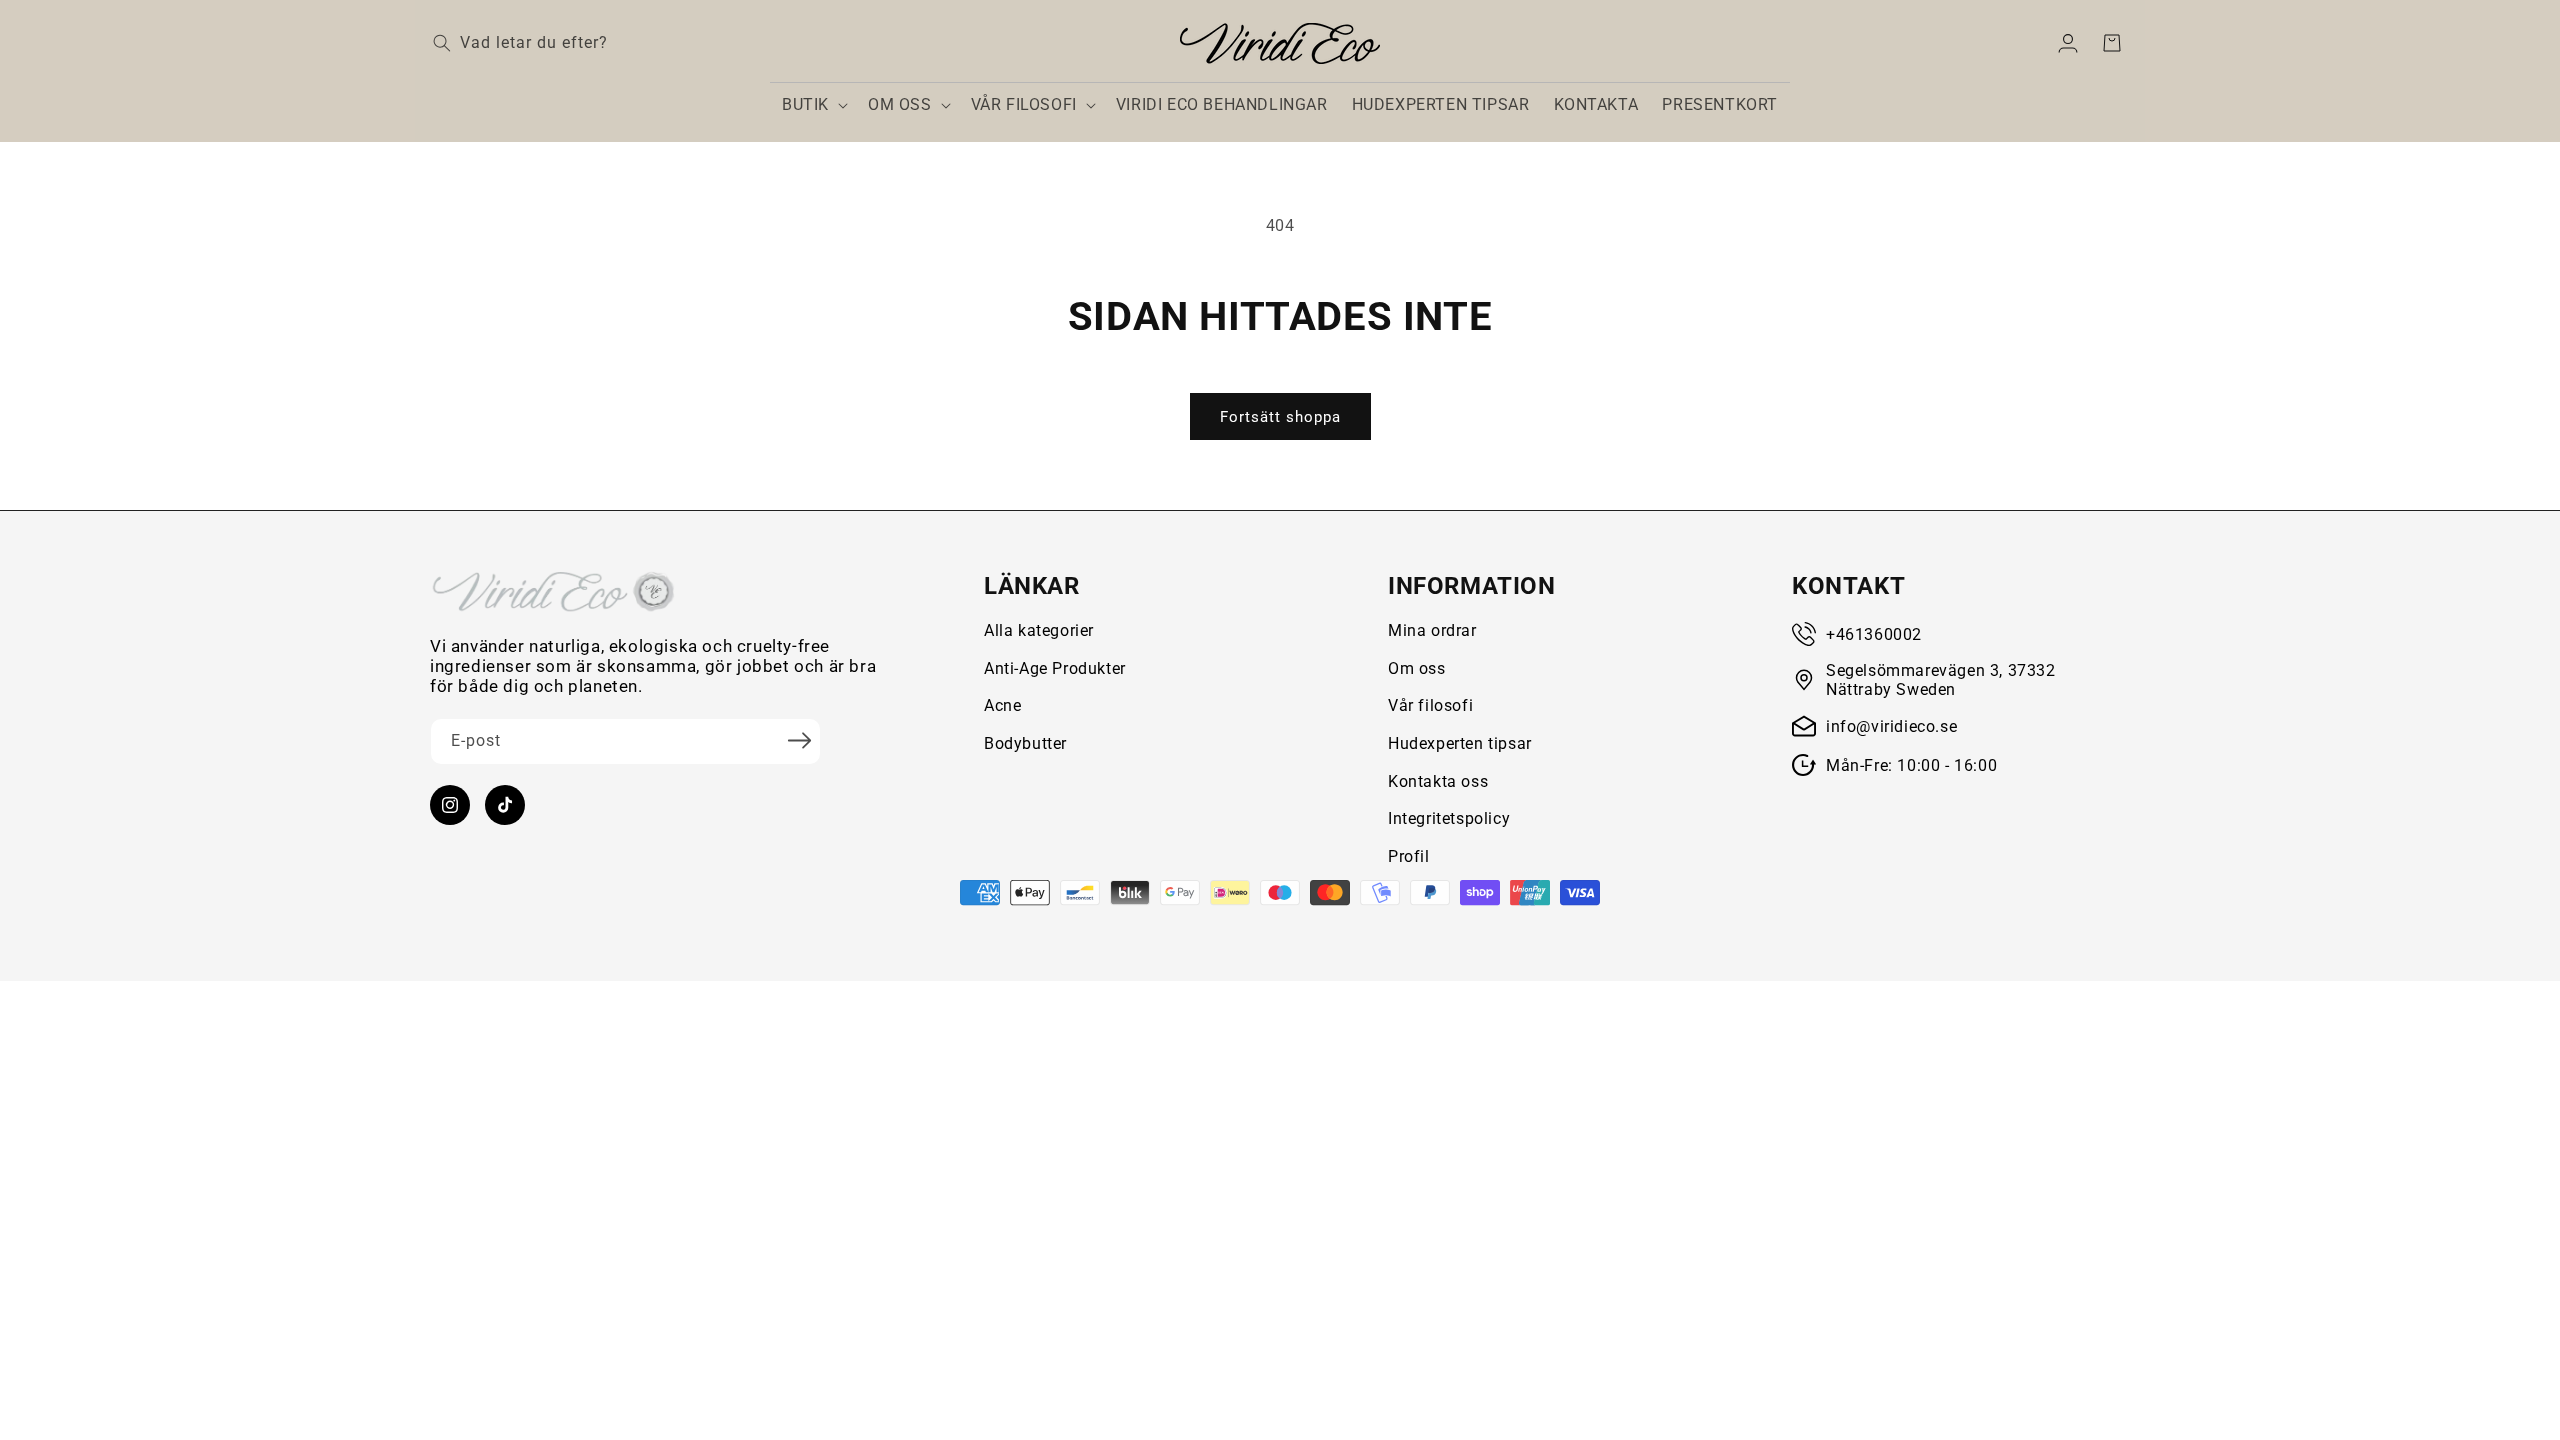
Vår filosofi (1430, 705)
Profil (1409, 856)
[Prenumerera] (799, 740)
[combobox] (600, 43)
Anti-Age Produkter (1055, 668)
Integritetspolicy (1449, 818)
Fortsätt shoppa (1280, 417)
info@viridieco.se (1891, 726)
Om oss (1417, 668)
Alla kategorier (1039, 630)
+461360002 (1874, 634)
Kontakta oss (1438, 781)
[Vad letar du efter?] (442, 43)
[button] (813, 105)
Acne (1002, 705)
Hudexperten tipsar (1460, 743)
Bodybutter (1025, 743)
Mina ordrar (1432, 630)
